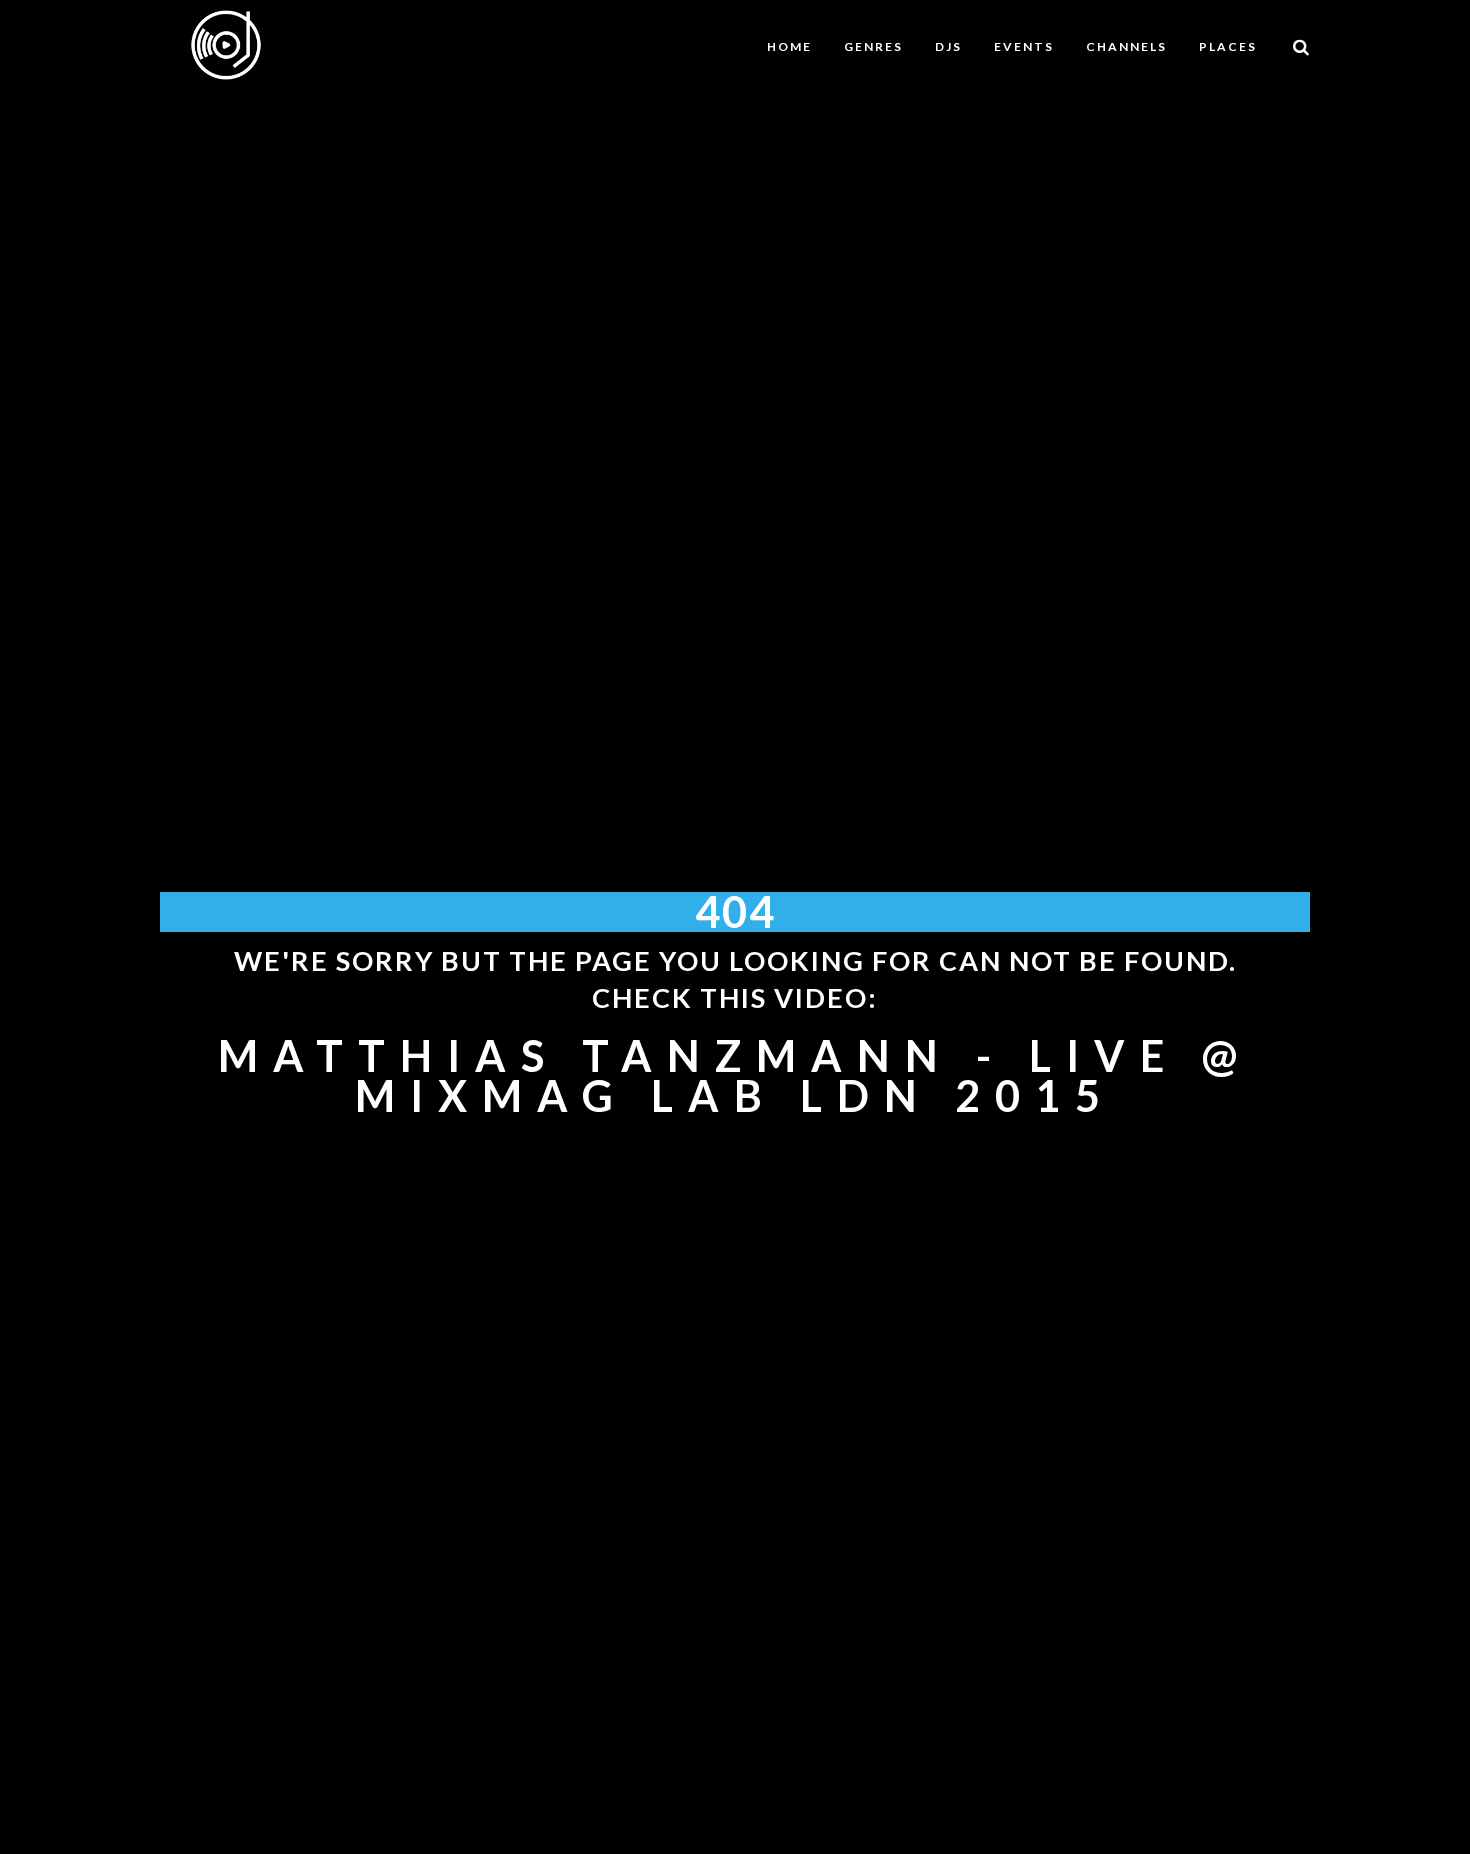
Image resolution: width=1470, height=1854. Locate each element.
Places (1228, 46)
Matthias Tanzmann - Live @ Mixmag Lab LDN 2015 (735, 1075)
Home (789, 46)
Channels (1126, 46)
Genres (873, 46)
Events (1024, 46)
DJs (948, 46)
